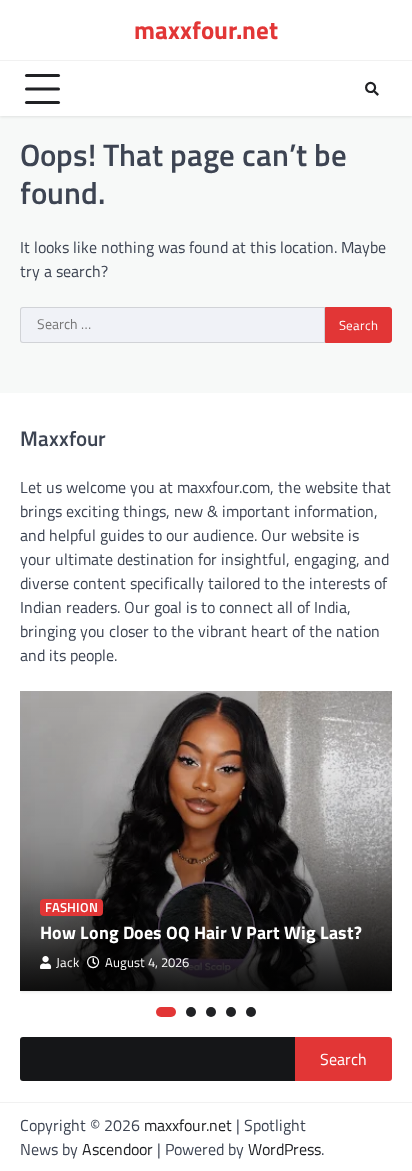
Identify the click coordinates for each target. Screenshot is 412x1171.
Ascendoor (117, 1149)
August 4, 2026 (147, 962)
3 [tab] (211, 1012)
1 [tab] (166, 1012)
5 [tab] (251, 1012)
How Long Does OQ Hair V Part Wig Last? (201, 932)
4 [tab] (231, 1012)
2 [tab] (191, 1012)
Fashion (71, 907)
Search (343, 1059)
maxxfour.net (206, 30)
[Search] (372, 89)
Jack (67, 962)
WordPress (284, 1149)
